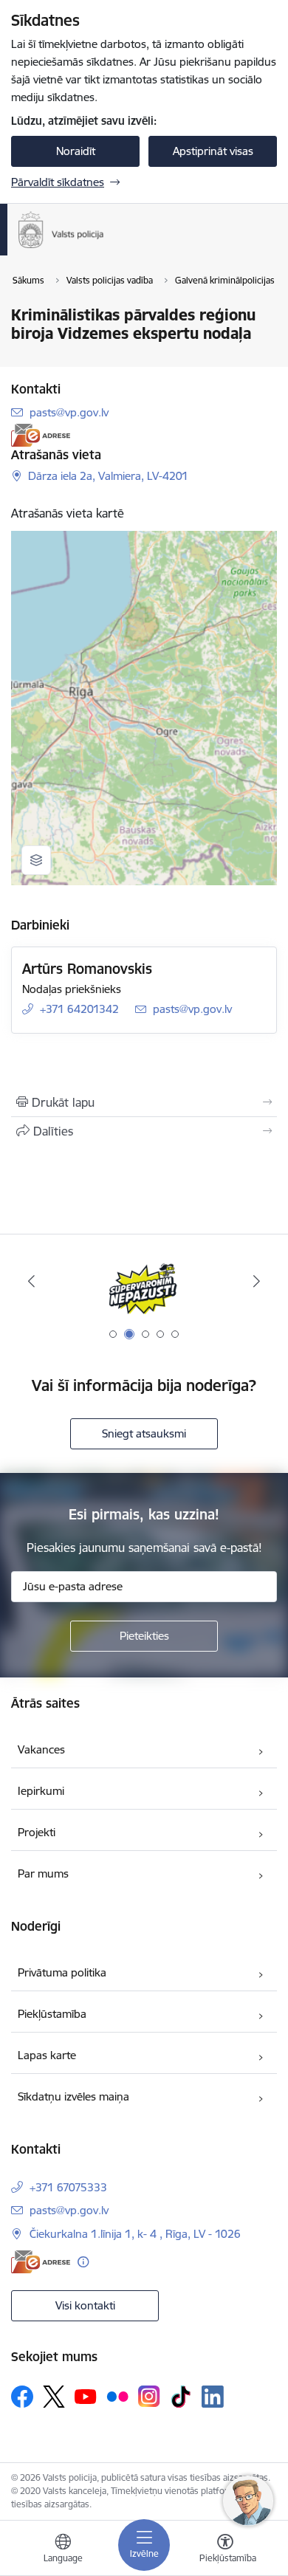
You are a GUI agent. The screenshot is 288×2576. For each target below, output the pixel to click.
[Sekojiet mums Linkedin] (213, 2397)
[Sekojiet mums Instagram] (149, 2396)
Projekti (37, 1832)
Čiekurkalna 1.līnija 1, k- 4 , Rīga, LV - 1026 (135, 2234)
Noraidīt (76, 151)
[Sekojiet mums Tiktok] (181, 2397)
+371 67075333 (68, 2187)
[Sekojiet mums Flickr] (117, 2396)
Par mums (43, 1873)
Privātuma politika (62, 1972)
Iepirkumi (41, 1791)
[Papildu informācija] (83, 2262)
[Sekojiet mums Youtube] (86, 2396)
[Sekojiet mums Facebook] (22, 2397)
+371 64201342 (79, 1009)
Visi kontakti (85, 2305)
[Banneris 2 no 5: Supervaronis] (144, 1281)
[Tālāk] (256, 1281)
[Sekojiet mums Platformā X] (54, 2397)
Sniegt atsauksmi (144, 1433)
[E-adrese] (41, 435)
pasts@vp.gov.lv (69, 412)
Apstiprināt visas (213, 151)
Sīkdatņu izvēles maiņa (73, 2096)
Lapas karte (47, 2055)
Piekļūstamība (52, 2014)
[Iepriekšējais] (32, 1281)
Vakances (41, 1749)
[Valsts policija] (104, 248)
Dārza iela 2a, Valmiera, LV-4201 (108, 476)
